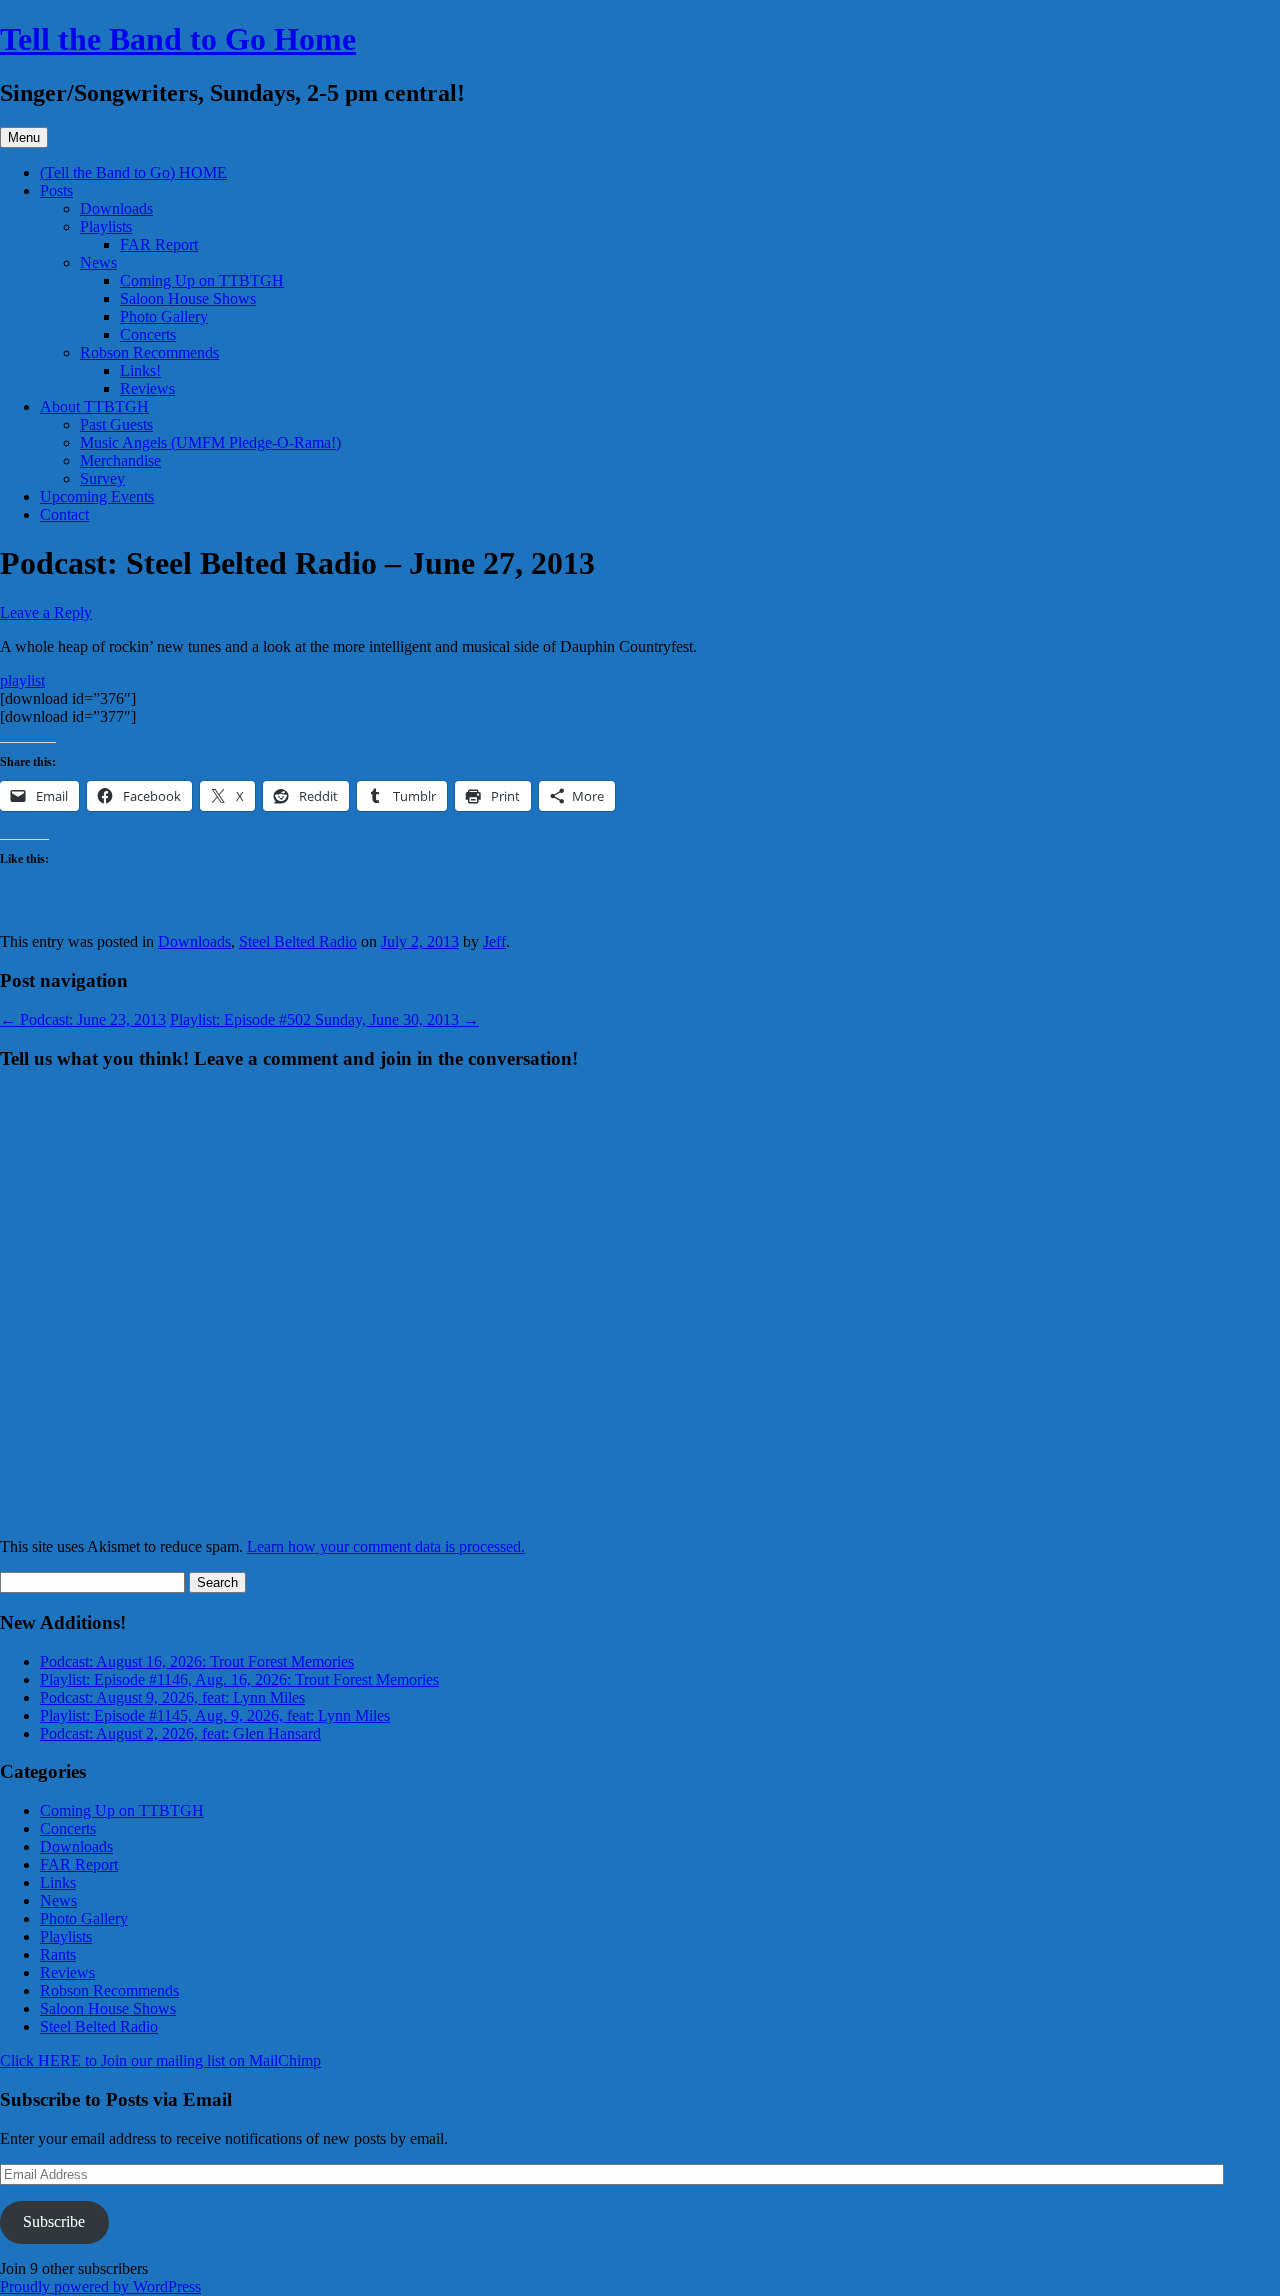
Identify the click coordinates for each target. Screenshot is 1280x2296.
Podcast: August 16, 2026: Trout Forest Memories (197, 1661)
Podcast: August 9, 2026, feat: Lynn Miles (172, 1697)
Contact (64, 514)
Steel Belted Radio (298, 941)
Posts (56, 190)
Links (58, 1882)
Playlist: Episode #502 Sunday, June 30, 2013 (324, 1019)
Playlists (106, 226)
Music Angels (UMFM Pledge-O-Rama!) (210, 442)
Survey (102, 478)
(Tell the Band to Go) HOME (133, 172)
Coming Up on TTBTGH (202, 280)
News (98, 262)
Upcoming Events (97, 496)
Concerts (148, 334)
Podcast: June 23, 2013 (83, 1019)
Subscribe (54, 2221)
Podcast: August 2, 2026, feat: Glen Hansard (180, 1733)
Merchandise (120, 460)
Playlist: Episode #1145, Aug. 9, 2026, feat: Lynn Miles (215, 1715)
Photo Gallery (164, 316)
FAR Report (159, 244)
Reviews (147, 388)
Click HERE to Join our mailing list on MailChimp (160, 2060)
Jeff (494, 941)
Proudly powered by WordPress (100, 2286)
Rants (58, 1954)
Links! (140, 370)
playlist (22, 680)
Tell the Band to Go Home (178, 39)
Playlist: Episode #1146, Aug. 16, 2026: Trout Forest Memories (239, 1679)
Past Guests (116, 424)
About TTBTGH (94, 406)
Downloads (116, 208)
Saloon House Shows (188, 298)
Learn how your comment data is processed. (386, 1546)
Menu (24, 137)
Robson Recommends (149, 352)
